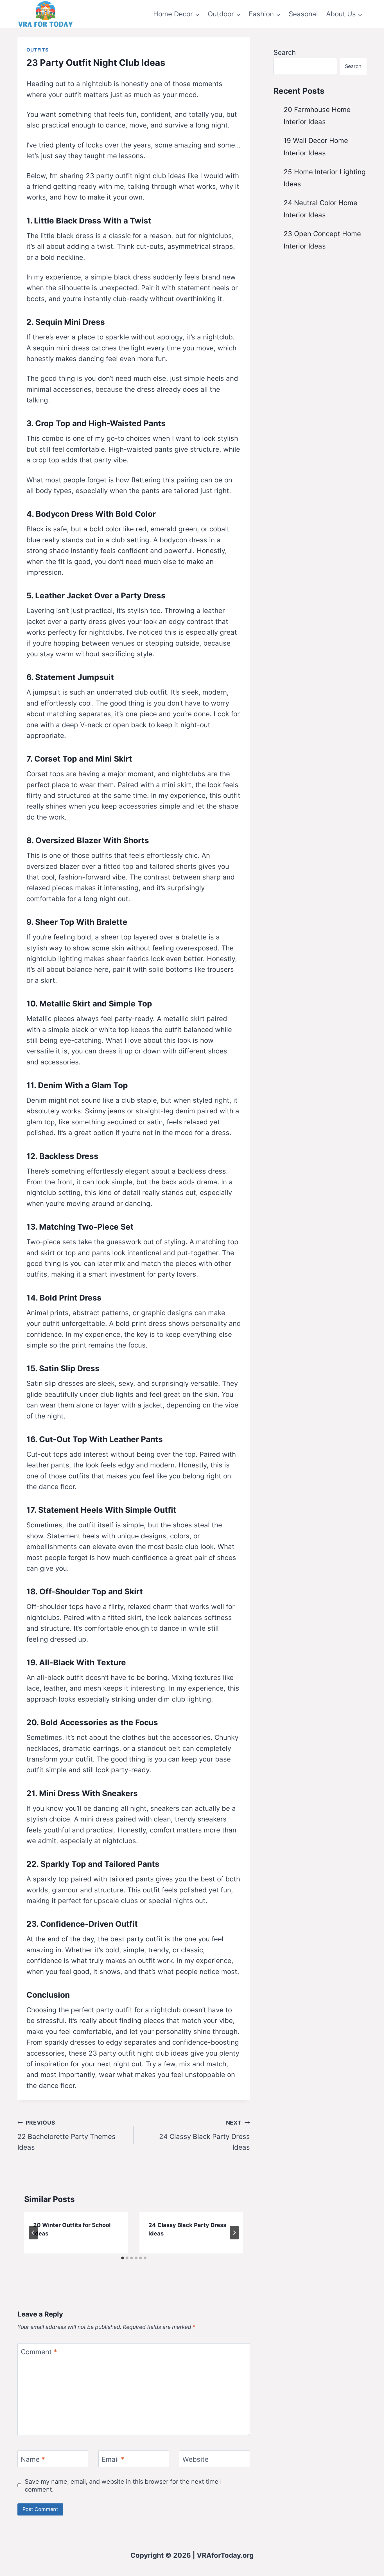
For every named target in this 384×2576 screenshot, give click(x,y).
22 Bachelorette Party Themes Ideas (66, 2135)
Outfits (38, 50)
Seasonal (303, 14)
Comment (39, 2352)
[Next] (234, 2233)
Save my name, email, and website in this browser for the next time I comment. (123, 2485)
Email (113, 2459)
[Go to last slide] (33, 2233)
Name (33, 2459)
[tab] (123, 2258)
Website (196, 2459)
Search (285, 52)
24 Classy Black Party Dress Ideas (205, 2135)
